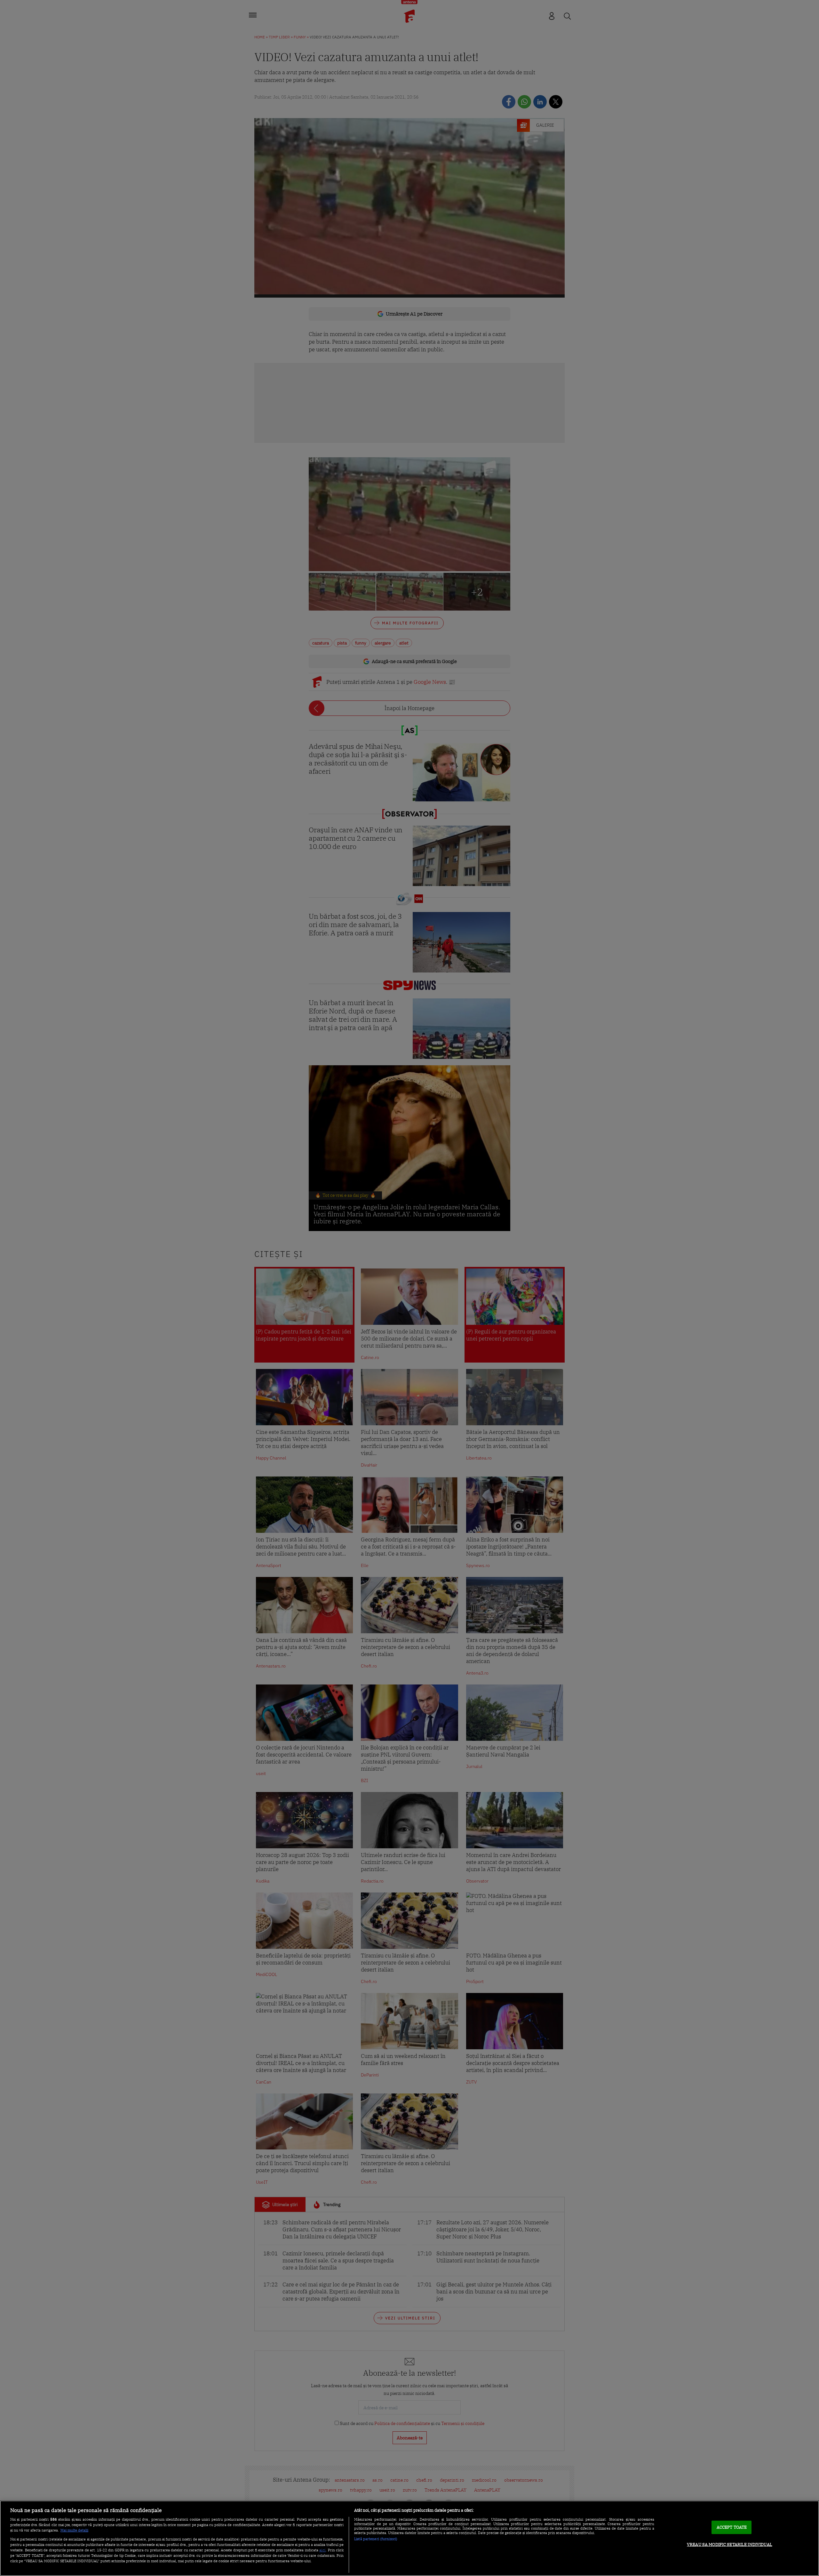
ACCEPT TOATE (732, 2527)
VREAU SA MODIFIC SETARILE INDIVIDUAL (730, 2544)
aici (322, 2550)
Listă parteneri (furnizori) (376, 2539)
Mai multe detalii (74, 2530)
